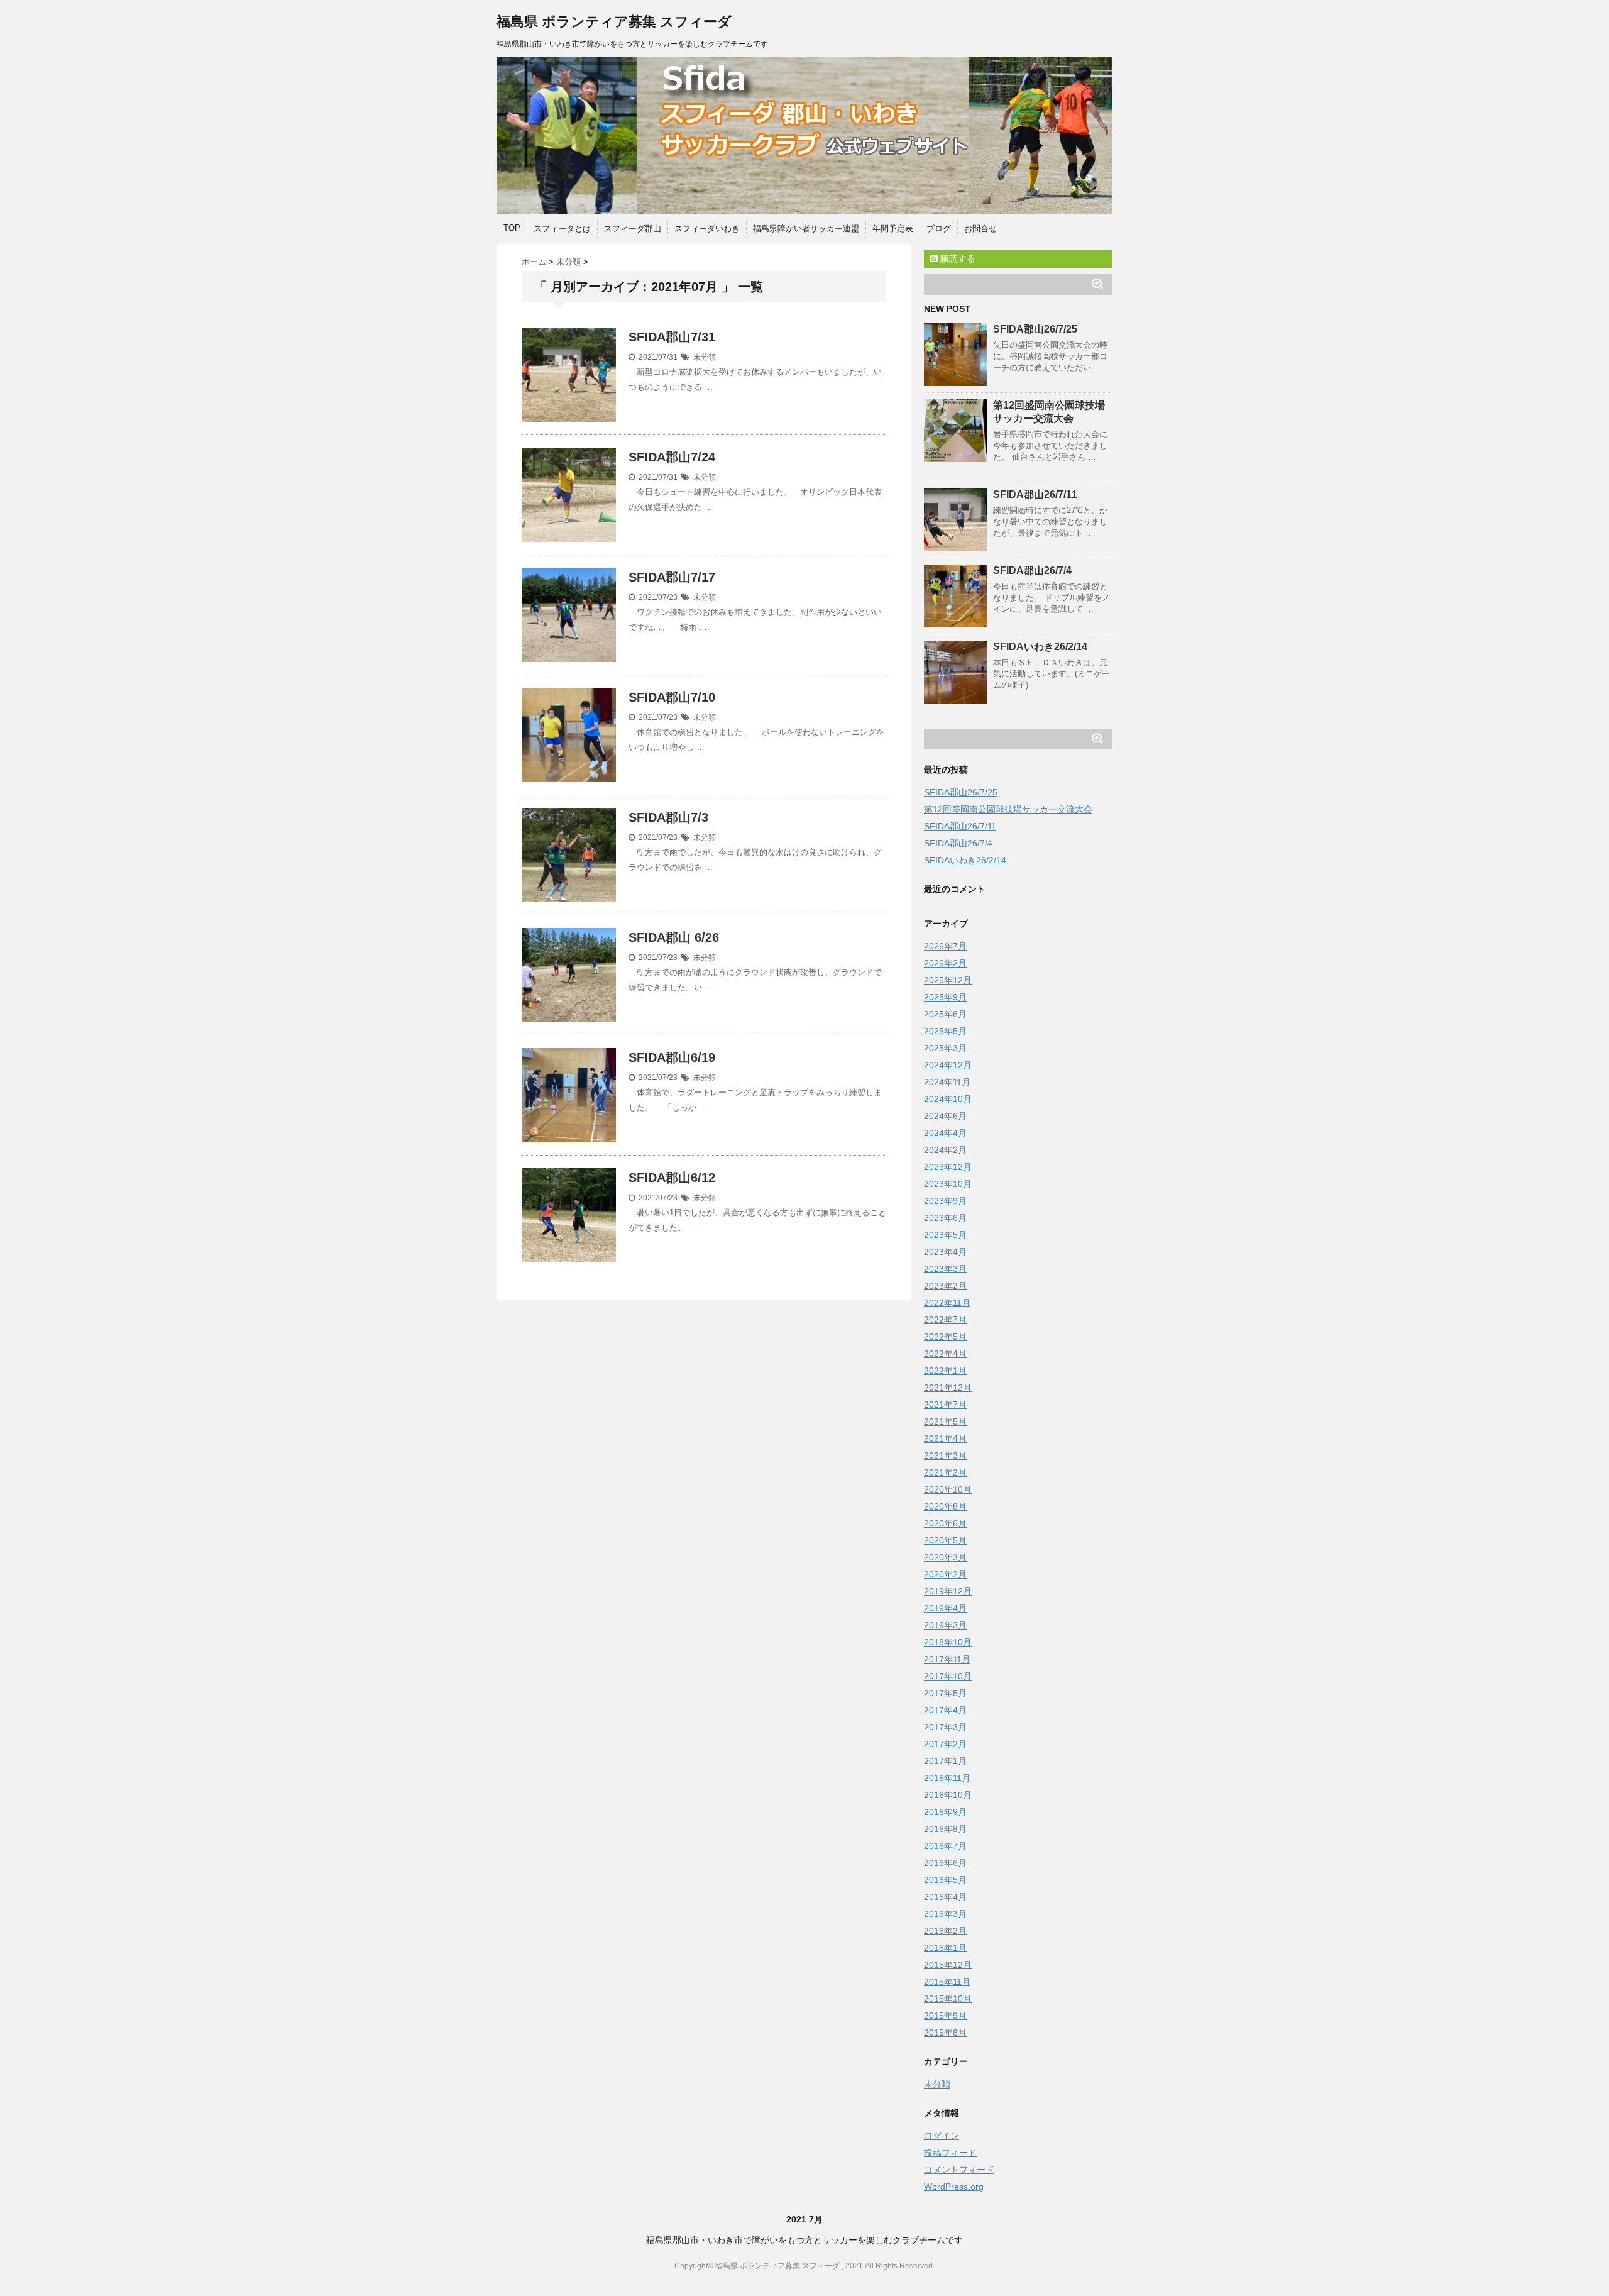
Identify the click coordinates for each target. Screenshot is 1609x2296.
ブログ (939, 229)
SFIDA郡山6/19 (672, 1057)
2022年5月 (945, 1337)
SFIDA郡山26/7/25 (1035, 329)
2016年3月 (945, 1914)
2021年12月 (948, 1388)
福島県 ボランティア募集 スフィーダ (614, 22)
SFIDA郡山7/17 (672, 577)
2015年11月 (947, 1982)
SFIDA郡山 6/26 (674, 937)
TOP (512, 228)
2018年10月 (948, 1642)
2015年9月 (945, 2016)
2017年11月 (947, 1659)
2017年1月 (945, 1761)
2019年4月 (945, 1608)
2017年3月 (945, 1727)
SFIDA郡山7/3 (668, 817)
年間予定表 (893, 229)
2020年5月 (945, 1540)
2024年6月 (945, 1116)
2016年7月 (945, 1846)
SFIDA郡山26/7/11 (1035, 494)
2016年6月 (945, 1863)
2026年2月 (945, 963)
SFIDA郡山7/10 (672, 697)
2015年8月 (945, 2033)
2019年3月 (945, 1625)
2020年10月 (948, 1489)
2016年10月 (948, 1795)
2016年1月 (945, 1948)
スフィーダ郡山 (633, 229)
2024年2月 (945, 1150)
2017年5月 (945, 1693)
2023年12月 (948, 1167)
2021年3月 (945, 1455)
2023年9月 (945, 1201)
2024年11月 (947, 1082)
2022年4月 (945, 1354)
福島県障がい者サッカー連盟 (806, 229)
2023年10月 (948, 1184)
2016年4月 (945, 1897)
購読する (957, 258)
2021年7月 (945, 1405)
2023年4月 (945, 1252)
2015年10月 (948, 1999)
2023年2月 (945, 1286)
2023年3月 (945, 1269)
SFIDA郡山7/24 (672, 457)
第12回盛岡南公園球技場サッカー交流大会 (1008, 809)
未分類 (705, 357)
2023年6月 (945, 1218)
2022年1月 (945, 1371)
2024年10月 (948, 1099)
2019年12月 (948, 1591)
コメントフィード (959, 2170)
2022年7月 (945, 1320)
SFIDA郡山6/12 (672, 1178)
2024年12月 (948, 1065)
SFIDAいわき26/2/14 (1040, 647)
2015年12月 (948, 1965)
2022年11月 (947, 1303)
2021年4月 (945, 1438)
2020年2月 (945, 1574)
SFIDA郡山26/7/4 (1032, 571)
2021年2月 (945, 1472)
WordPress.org (954, 2187)
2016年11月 (947, 1778)
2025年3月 (945, 1048)
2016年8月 (945, 1829)
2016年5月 (945, 1880)
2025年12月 (948, 980)
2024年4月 (945, 1133)
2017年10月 (948, 1676)
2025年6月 (945, 1014)
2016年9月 (945, 1812)
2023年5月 (945, 1235)
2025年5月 (945, 1031)
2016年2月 (945, 1931)
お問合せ (980, 229)
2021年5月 (945, 1421)
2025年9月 (945, 997)
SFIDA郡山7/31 (672, 337)
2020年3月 (945, 1557)
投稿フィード (950, 2153)
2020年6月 (945, 1523)
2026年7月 (945, 946)
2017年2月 (945, 1744)
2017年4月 (945, 1710)
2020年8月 (945, 1506)
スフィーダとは (562, 229)
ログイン (942, 2136)
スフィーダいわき (707, 229)
